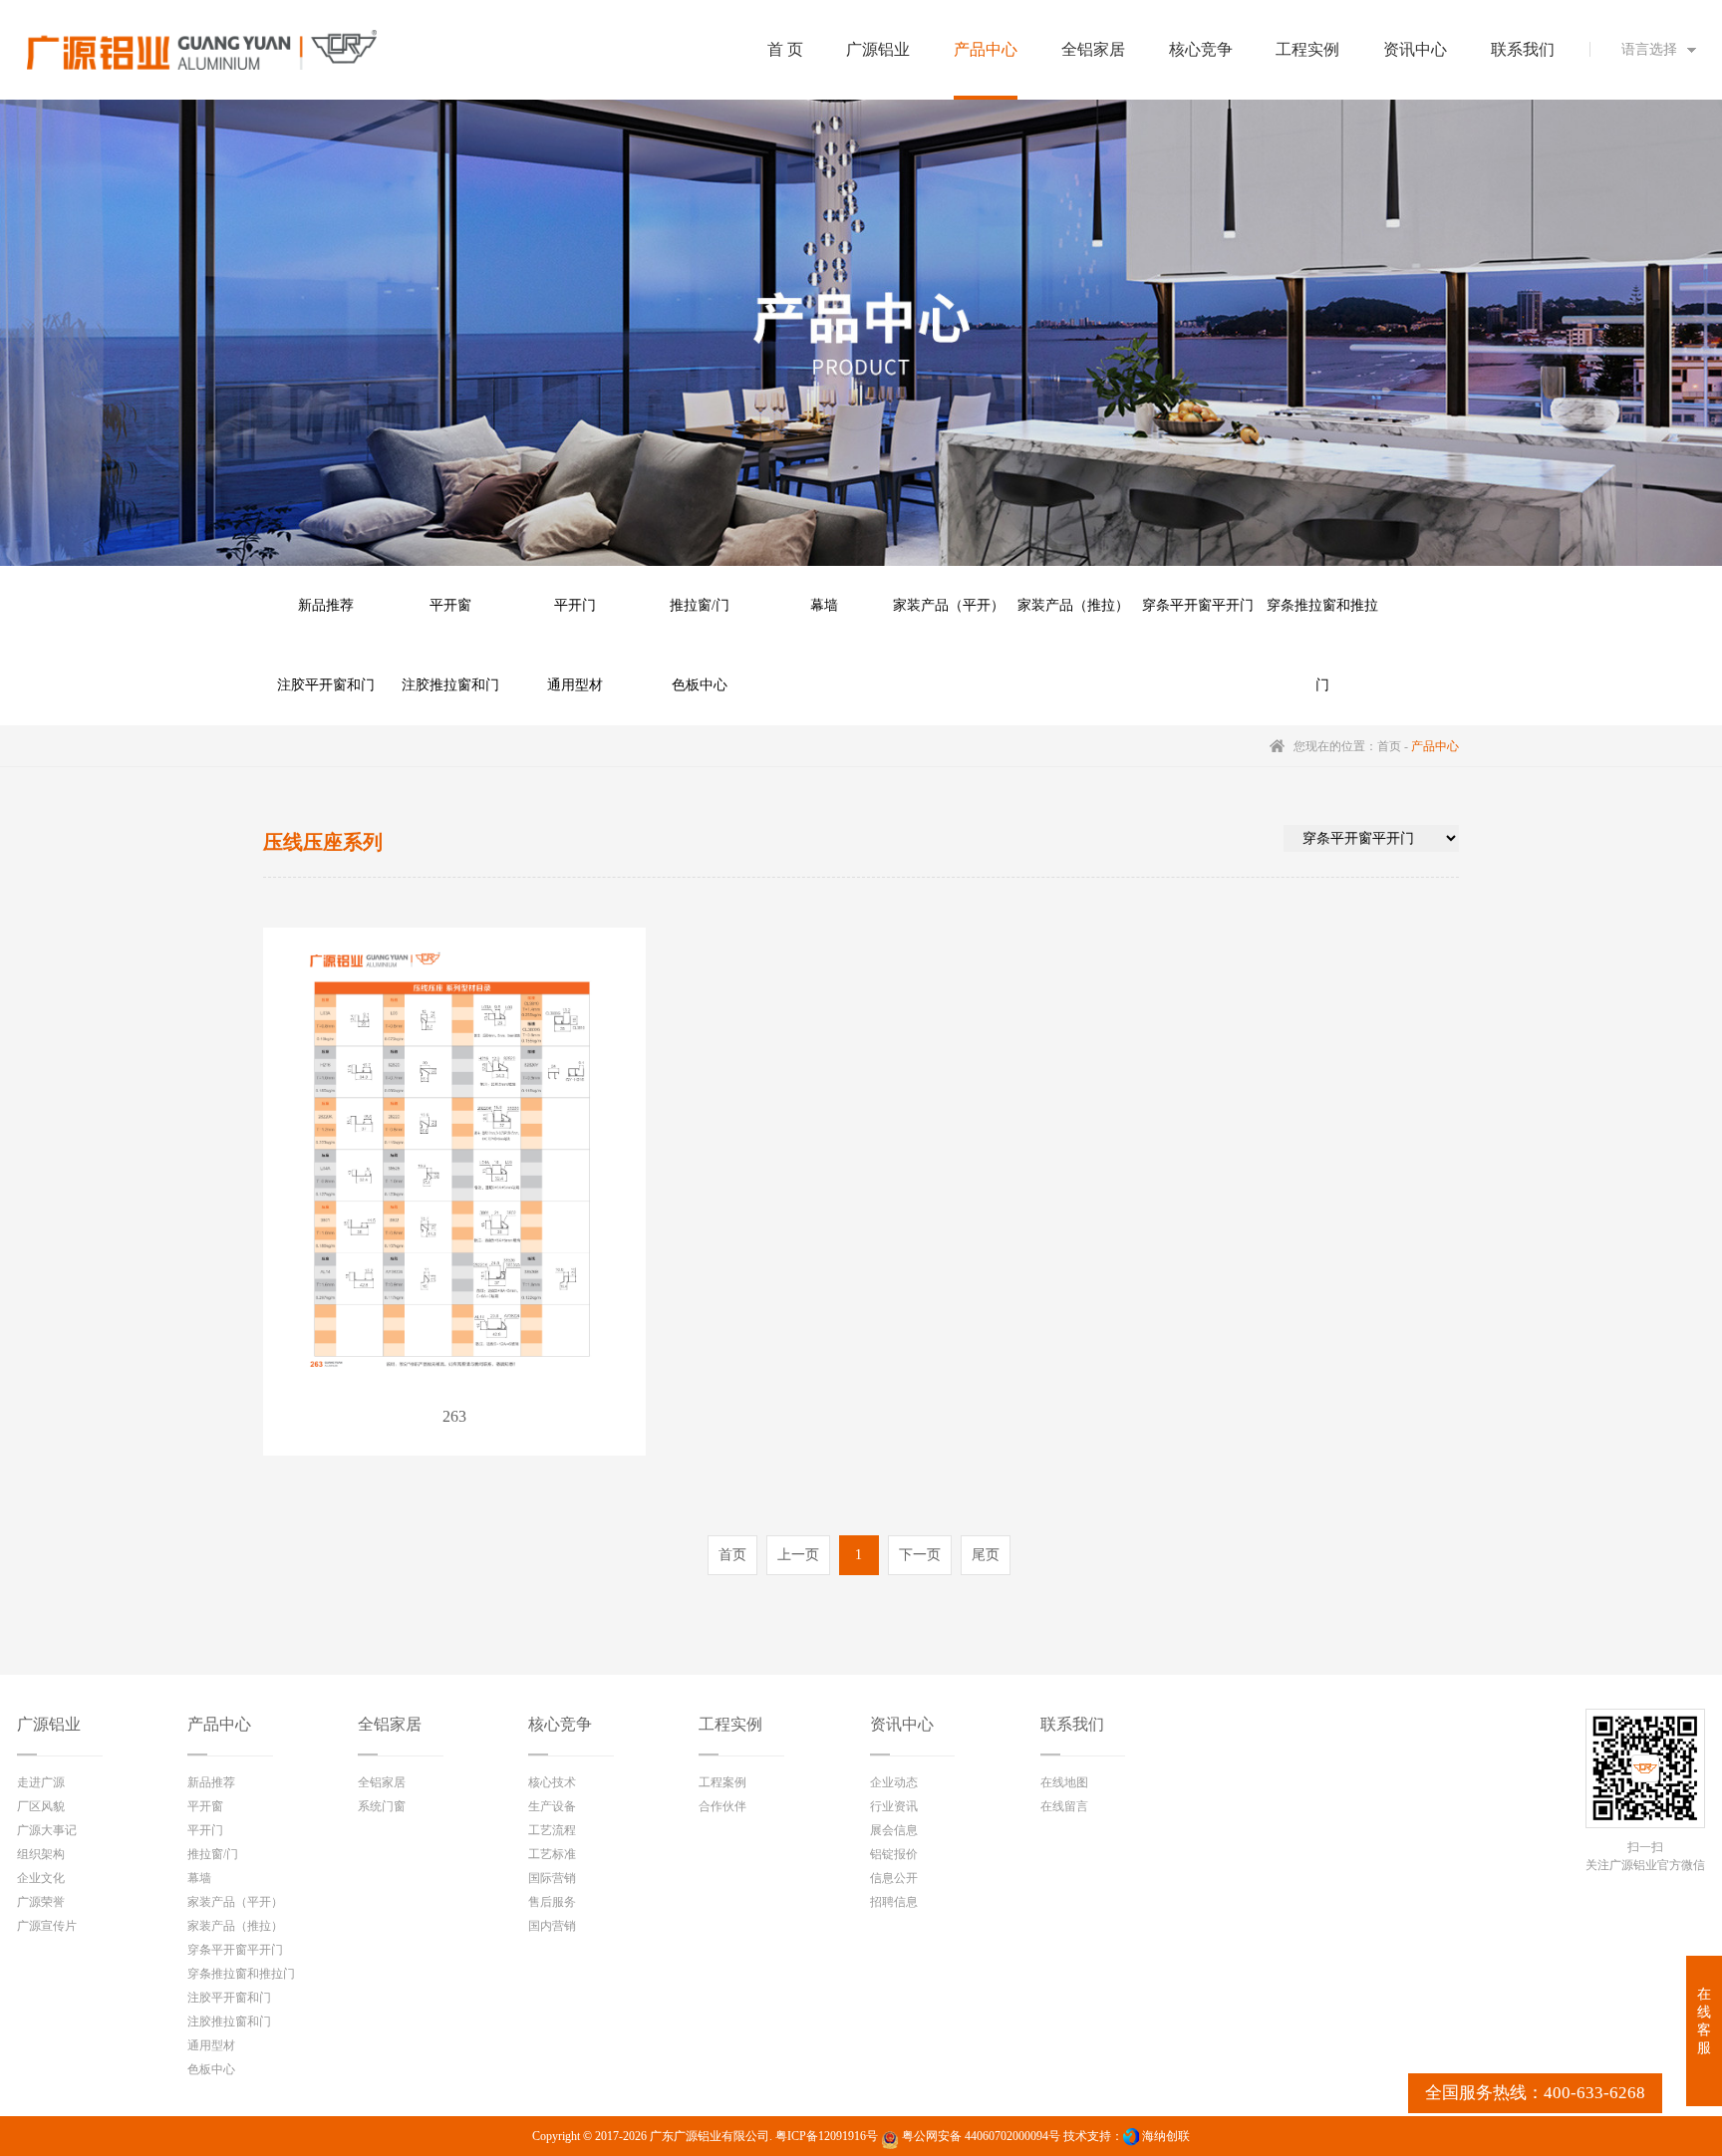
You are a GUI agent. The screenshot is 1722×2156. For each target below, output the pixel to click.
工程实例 (730, 1724)
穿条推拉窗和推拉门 (1322, 622)
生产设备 (552, 1806)
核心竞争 (560, 1724)
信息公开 (894, 1878)
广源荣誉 (41, 1902)
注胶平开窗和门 (326, 685)
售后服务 (552, 1902)
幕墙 (824, 605)
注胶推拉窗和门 (450, 685)
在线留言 (1064, 1806)
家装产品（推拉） (1073, 605)
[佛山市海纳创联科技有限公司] (1131, 2136)
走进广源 (41, 1782)
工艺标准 (552, 1854)
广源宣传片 (47, 1926)
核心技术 (552, 1782)
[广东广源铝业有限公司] (202, 50)
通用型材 (575, 685)
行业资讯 (894, 1806)
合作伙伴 (722, 1806)
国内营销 (552, 1926)
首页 (1389, 746)
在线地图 (1064, 1782)
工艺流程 (552, 1830)
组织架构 (41, 1854)
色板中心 (700, 685)
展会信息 (894, 1830)
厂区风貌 (41, 1806)
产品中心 (219, 1724)
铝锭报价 (894, 1854)
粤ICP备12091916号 (827, 2136)
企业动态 (894, 1782)
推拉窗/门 (700, 605)
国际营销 (552, 1878)
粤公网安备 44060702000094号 (980, 2136)
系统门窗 (382, 1806)
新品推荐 (326, 605)
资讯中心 (902, 1724)
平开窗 (450, 605)
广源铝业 (49, 1724)
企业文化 (41, 1878)
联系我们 (1072, 1724)
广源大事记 (47, 1830)
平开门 (575, 605)
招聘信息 (894, 1902)
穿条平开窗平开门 (1198, 605)
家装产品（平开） (949, 605)
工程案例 (722, 1782)
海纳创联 (1166, 2136)
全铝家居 (390, 1724)
